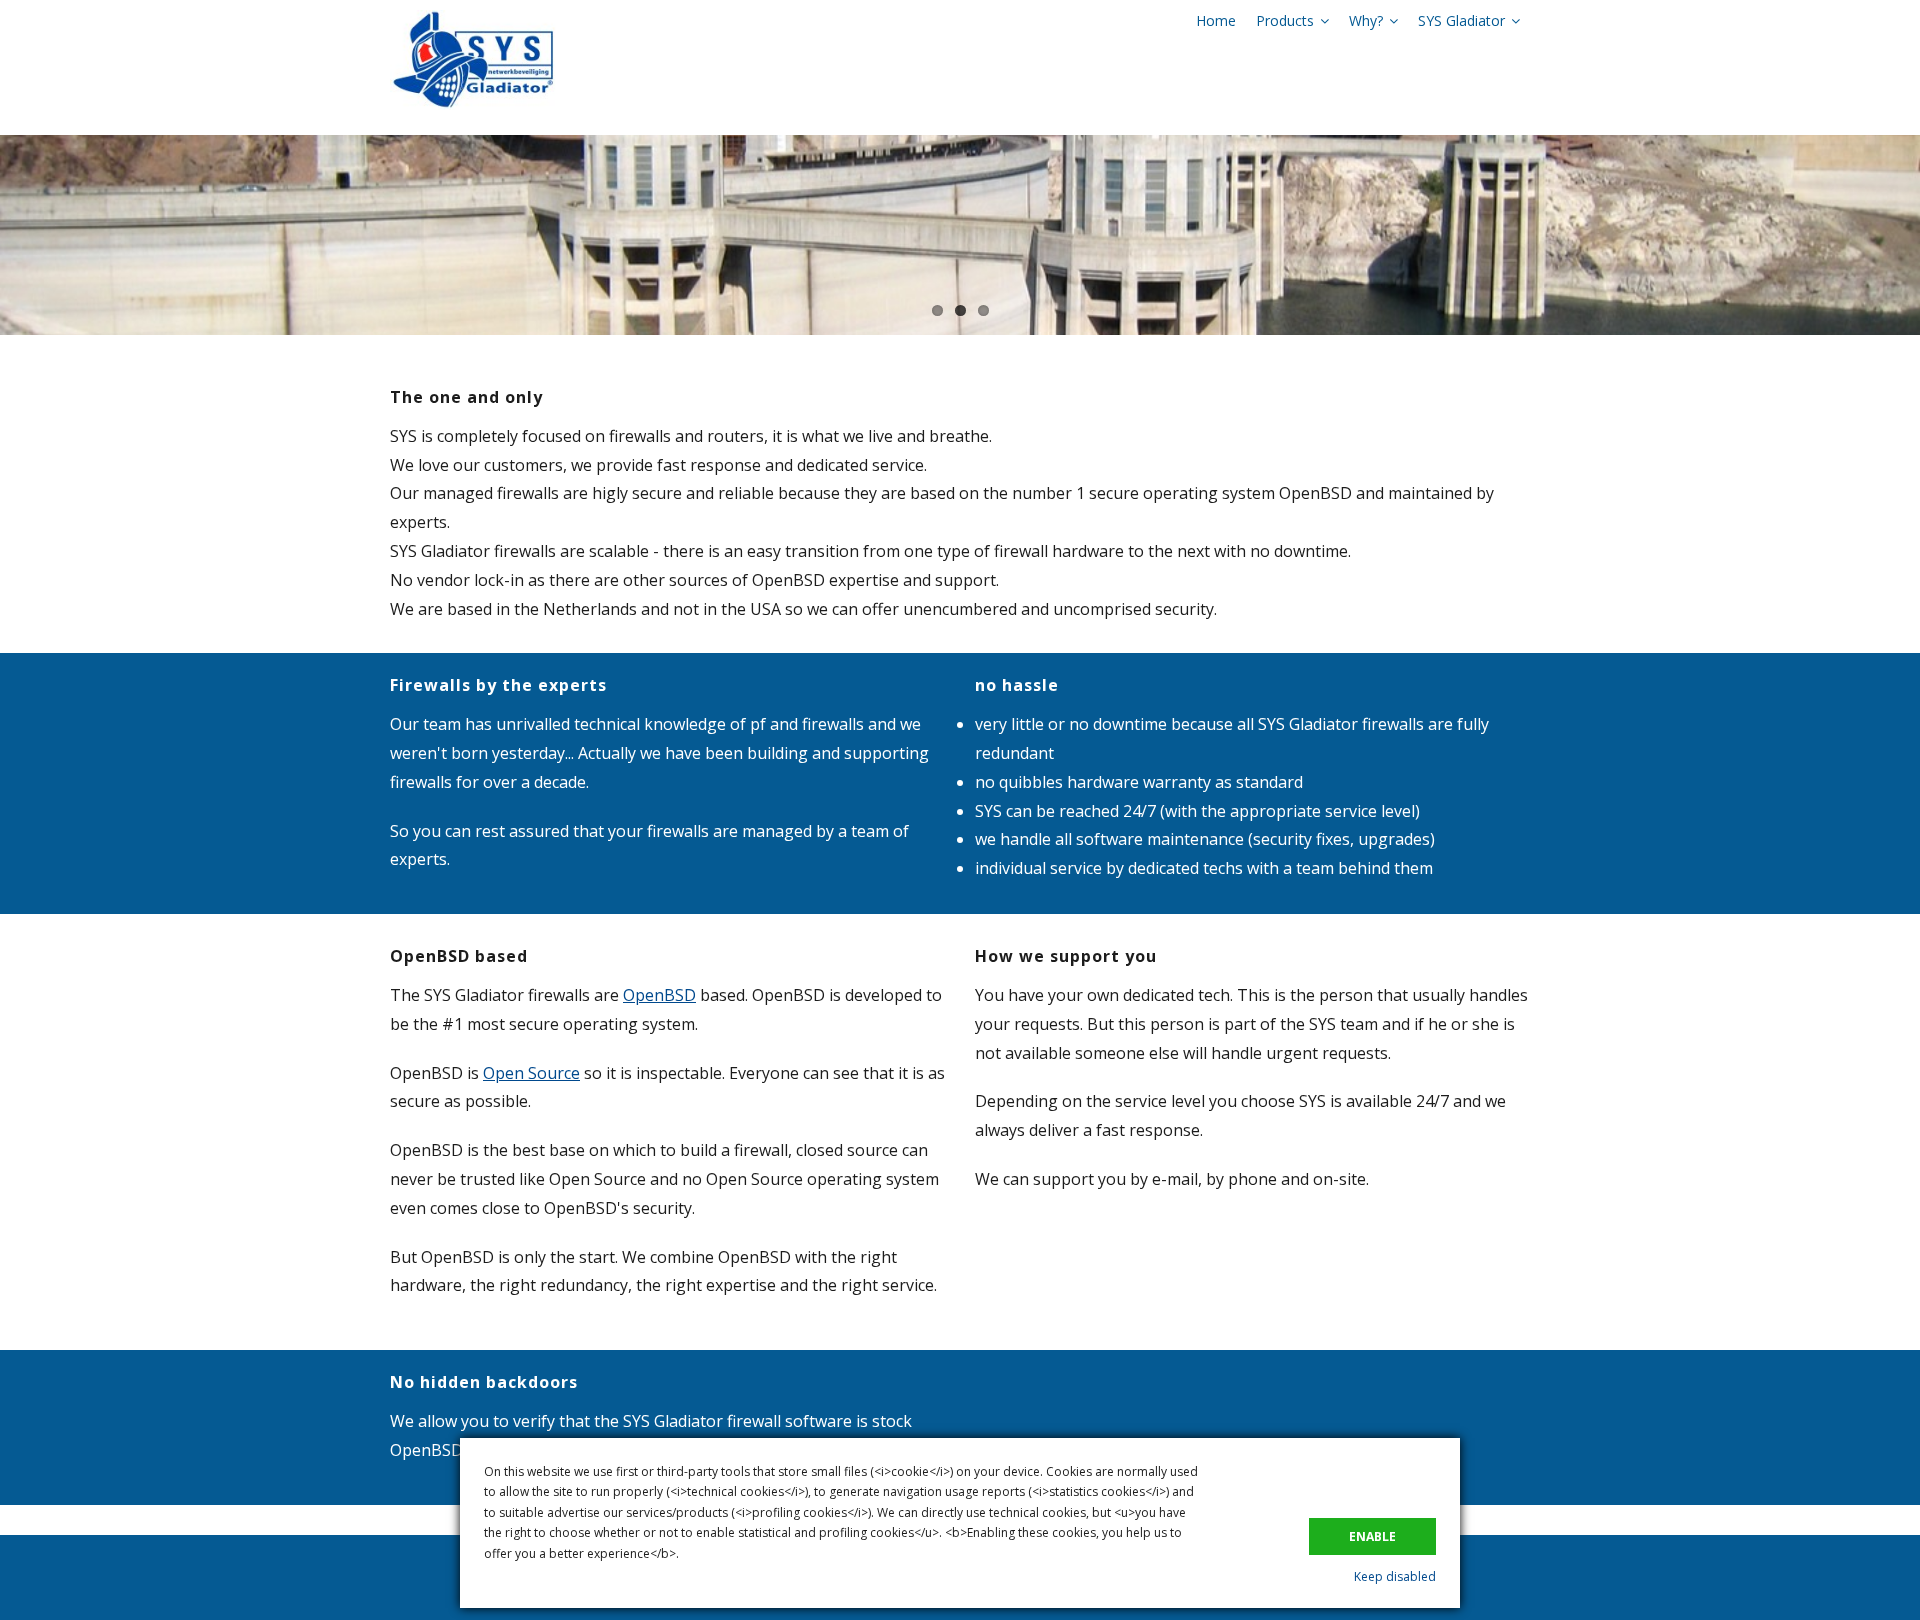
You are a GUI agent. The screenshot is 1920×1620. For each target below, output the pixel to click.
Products (1285, 20)
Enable (1372, 1536)
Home (1216, 20)
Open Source (531, 1073)
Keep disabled (1395, 1576)
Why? (1366, 20)
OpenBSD (659, 995)
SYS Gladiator (1461, 20)
